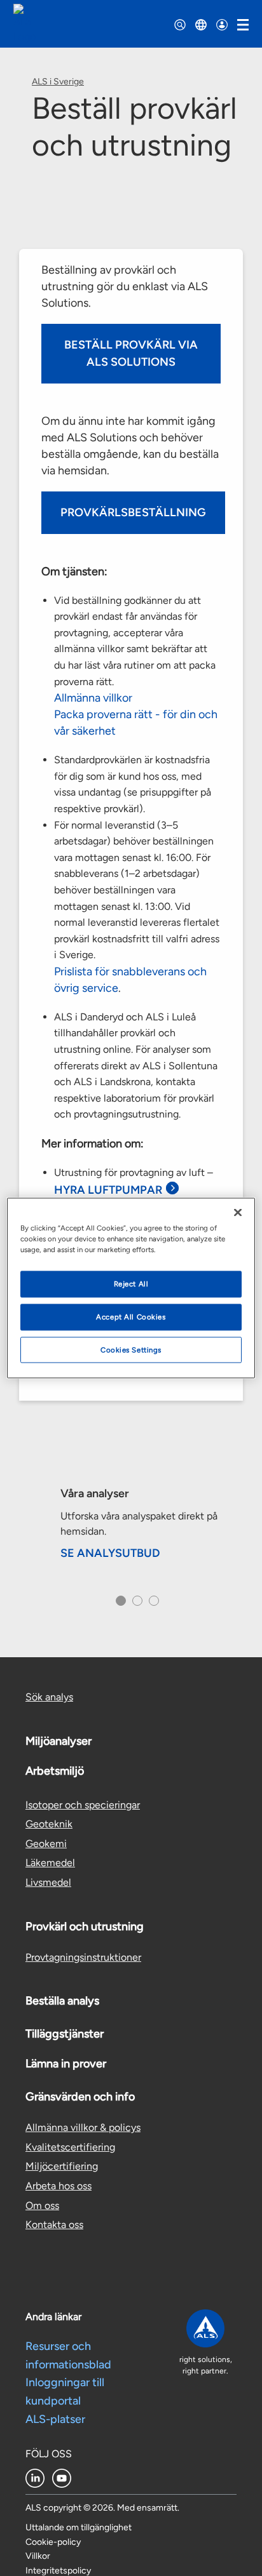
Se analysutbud (110, 1553)
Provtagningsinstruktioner (83, 1957)
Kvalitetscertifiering (70, 2147)
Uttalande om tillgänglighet (79, 2527)
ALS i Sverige (58, 82)
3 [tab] (152, 1605)
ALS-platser (55, 2419)
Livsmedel (48, 1882)
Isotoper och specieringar (83, 1805)
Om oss (42, 2206)
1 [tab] (119, 1605)
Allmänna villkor (93, 698)
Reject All (131, 1283)
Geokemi (46, 1844)
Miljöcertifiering (62, 2166)
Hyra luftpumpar (108, 1190)
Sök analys (49, 1697)
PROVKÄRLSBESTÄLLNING (133, 512)
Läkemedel (50, 1863)
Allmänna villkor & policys (83, 2127)
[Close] (238, 1212)
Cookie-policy (53, 2542)
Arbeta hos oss (59, 2186)
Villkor (38, 2556)
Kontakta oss (54, 2225)
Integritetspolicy (58, 2571)
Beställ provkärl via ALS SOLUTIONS (131, 353)
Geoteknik (49, 1824)
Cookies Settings (131, 1349)
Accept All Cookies (131, 1316)
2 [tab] (136, 1605)
